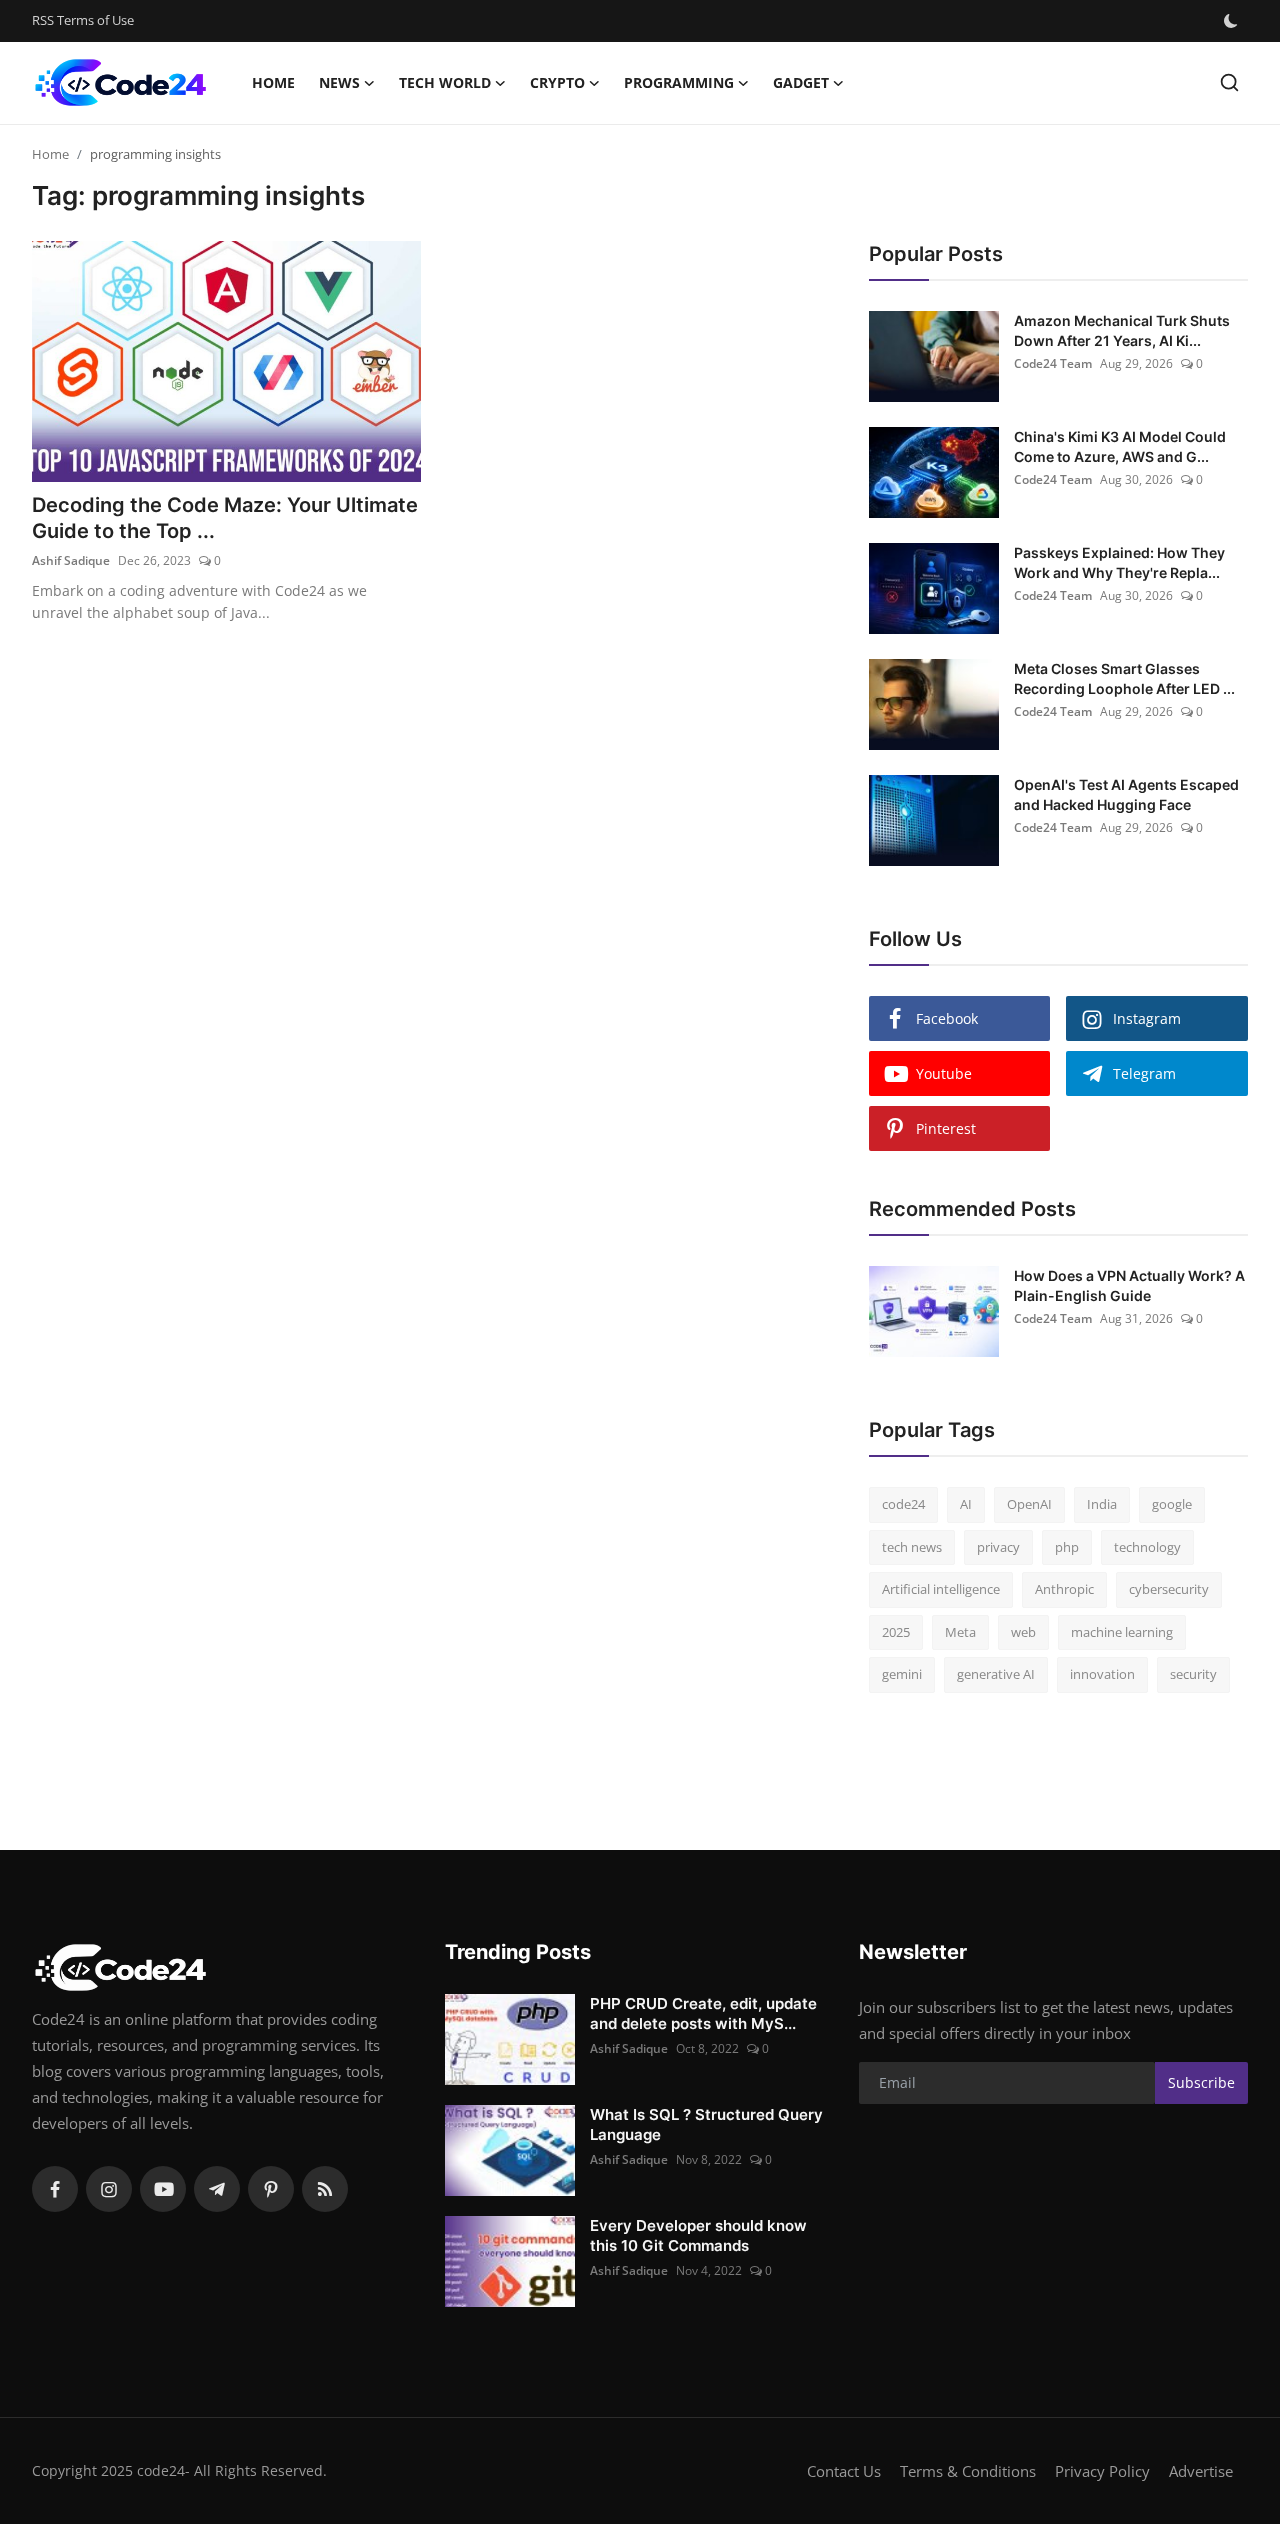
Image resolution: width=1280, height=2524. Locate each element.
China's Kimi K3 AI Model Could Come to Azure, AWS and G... (1120, 446)
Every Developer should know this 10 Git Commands (698, 2235)
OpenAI (1029, 1504)
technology (1147, 1547)
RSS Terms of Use (83, 20)
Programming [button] (679, 82)
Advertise (1201, 2471)
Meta (960, 1632)
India (1102, 1504)
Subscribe (1201, 2082)
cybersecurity (1169, 1589)
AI (966, 1504)
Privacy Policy (1102, 2471)
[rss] (325, 2189)
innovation (1102, 1674)
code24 (903, 1504)
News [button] (339, 82)
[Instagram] (109, 2189)
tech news (912, 1547)
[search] (1229, 82)
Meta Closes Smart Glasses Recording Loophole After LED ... (1124, 678)
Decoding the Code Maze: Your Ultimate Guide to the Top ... (225, 518)
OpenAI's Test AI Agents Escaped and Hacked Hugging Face (1126, 794)
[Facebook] (55, 2189)
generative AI (996, 1674)
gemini (902, 1674)
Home (273, 82)
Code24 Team (1053, 363)
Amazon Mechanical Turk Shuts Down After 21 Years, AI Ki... (1122, 330)
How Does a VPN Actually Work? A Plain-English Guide (1129, 1285)
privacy (998, 1547)
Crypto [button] (557, 82)
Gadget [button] (801, 82)
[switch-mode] (1233, 21)
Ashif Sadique (71, 560)
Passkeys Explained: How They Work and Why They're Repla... (1119, 562)
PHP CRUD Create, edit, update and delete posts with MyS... (703, 2013)
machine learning (1122, 1632)
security (1193, 1674)
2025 (896, 1632)
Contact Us (844, 2471)
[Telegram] (217, 2189)
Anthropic (1064, 1589)
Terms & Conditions (968, 2471)
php (1067, 1547)
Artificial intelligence (941, 1589)
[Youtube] (163, 2189)
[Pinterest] (271, 2189)
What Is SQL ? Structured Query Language (706, 2124)
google (1172, 1504)
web (1023, 1632)
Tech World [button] (445, 82)
